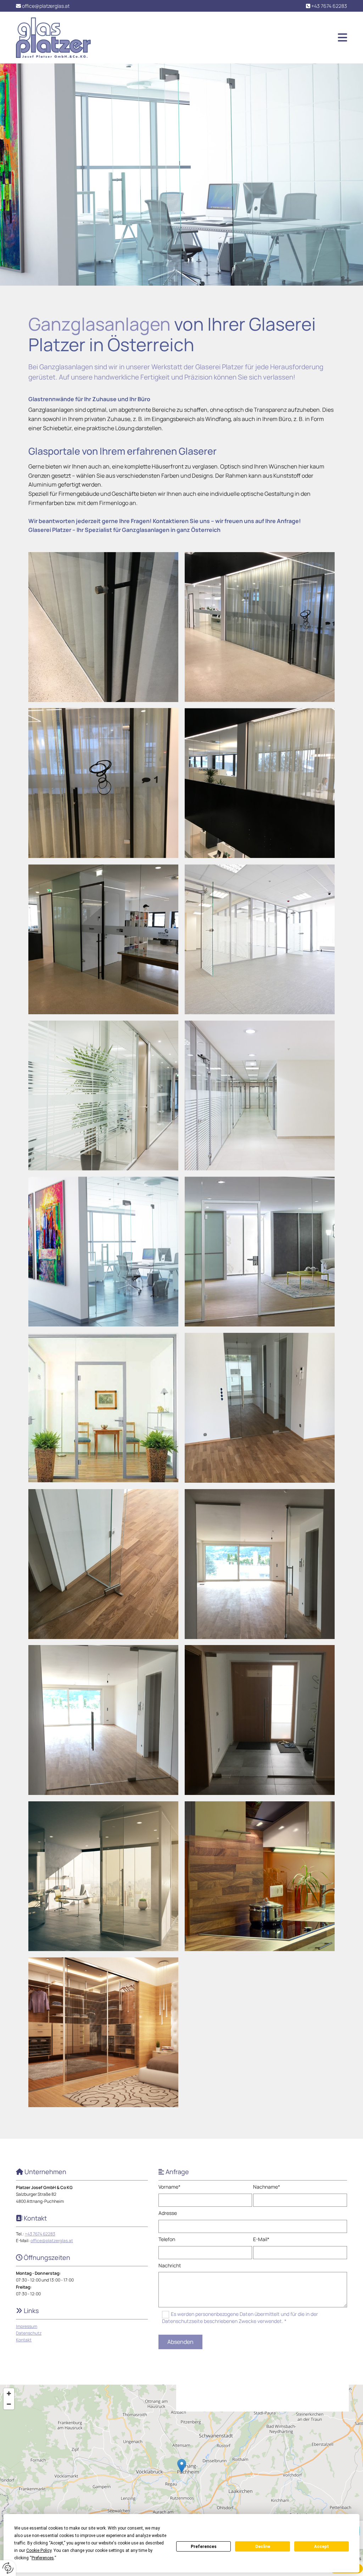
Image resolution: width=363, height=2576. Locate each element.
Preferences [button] (43, 2558)
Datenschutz (29, 2333)
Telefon (167, 2240)
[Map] (181, 2473)
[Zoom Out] (9, 2404)
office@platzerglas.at (46, 6)
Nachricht (170, 2266)
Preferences (204, 2547)
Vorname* (169, 2187)
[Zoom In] (9, 2393)
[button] (224, 38)
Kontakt (24, 2340)
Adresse (168, 2213)
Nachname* (267, 2187)
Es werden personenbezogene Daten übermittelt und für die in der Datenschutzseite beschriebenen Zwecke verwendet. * (240, 2317)
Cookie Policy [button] (39, 2550)
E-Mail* (261, 2240)
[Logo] (53, 38)
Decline (263, 2547)
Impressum (27, 2326)
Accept (322, 2547)
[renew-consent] (8, 2568)
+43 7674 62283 (329, 6)
